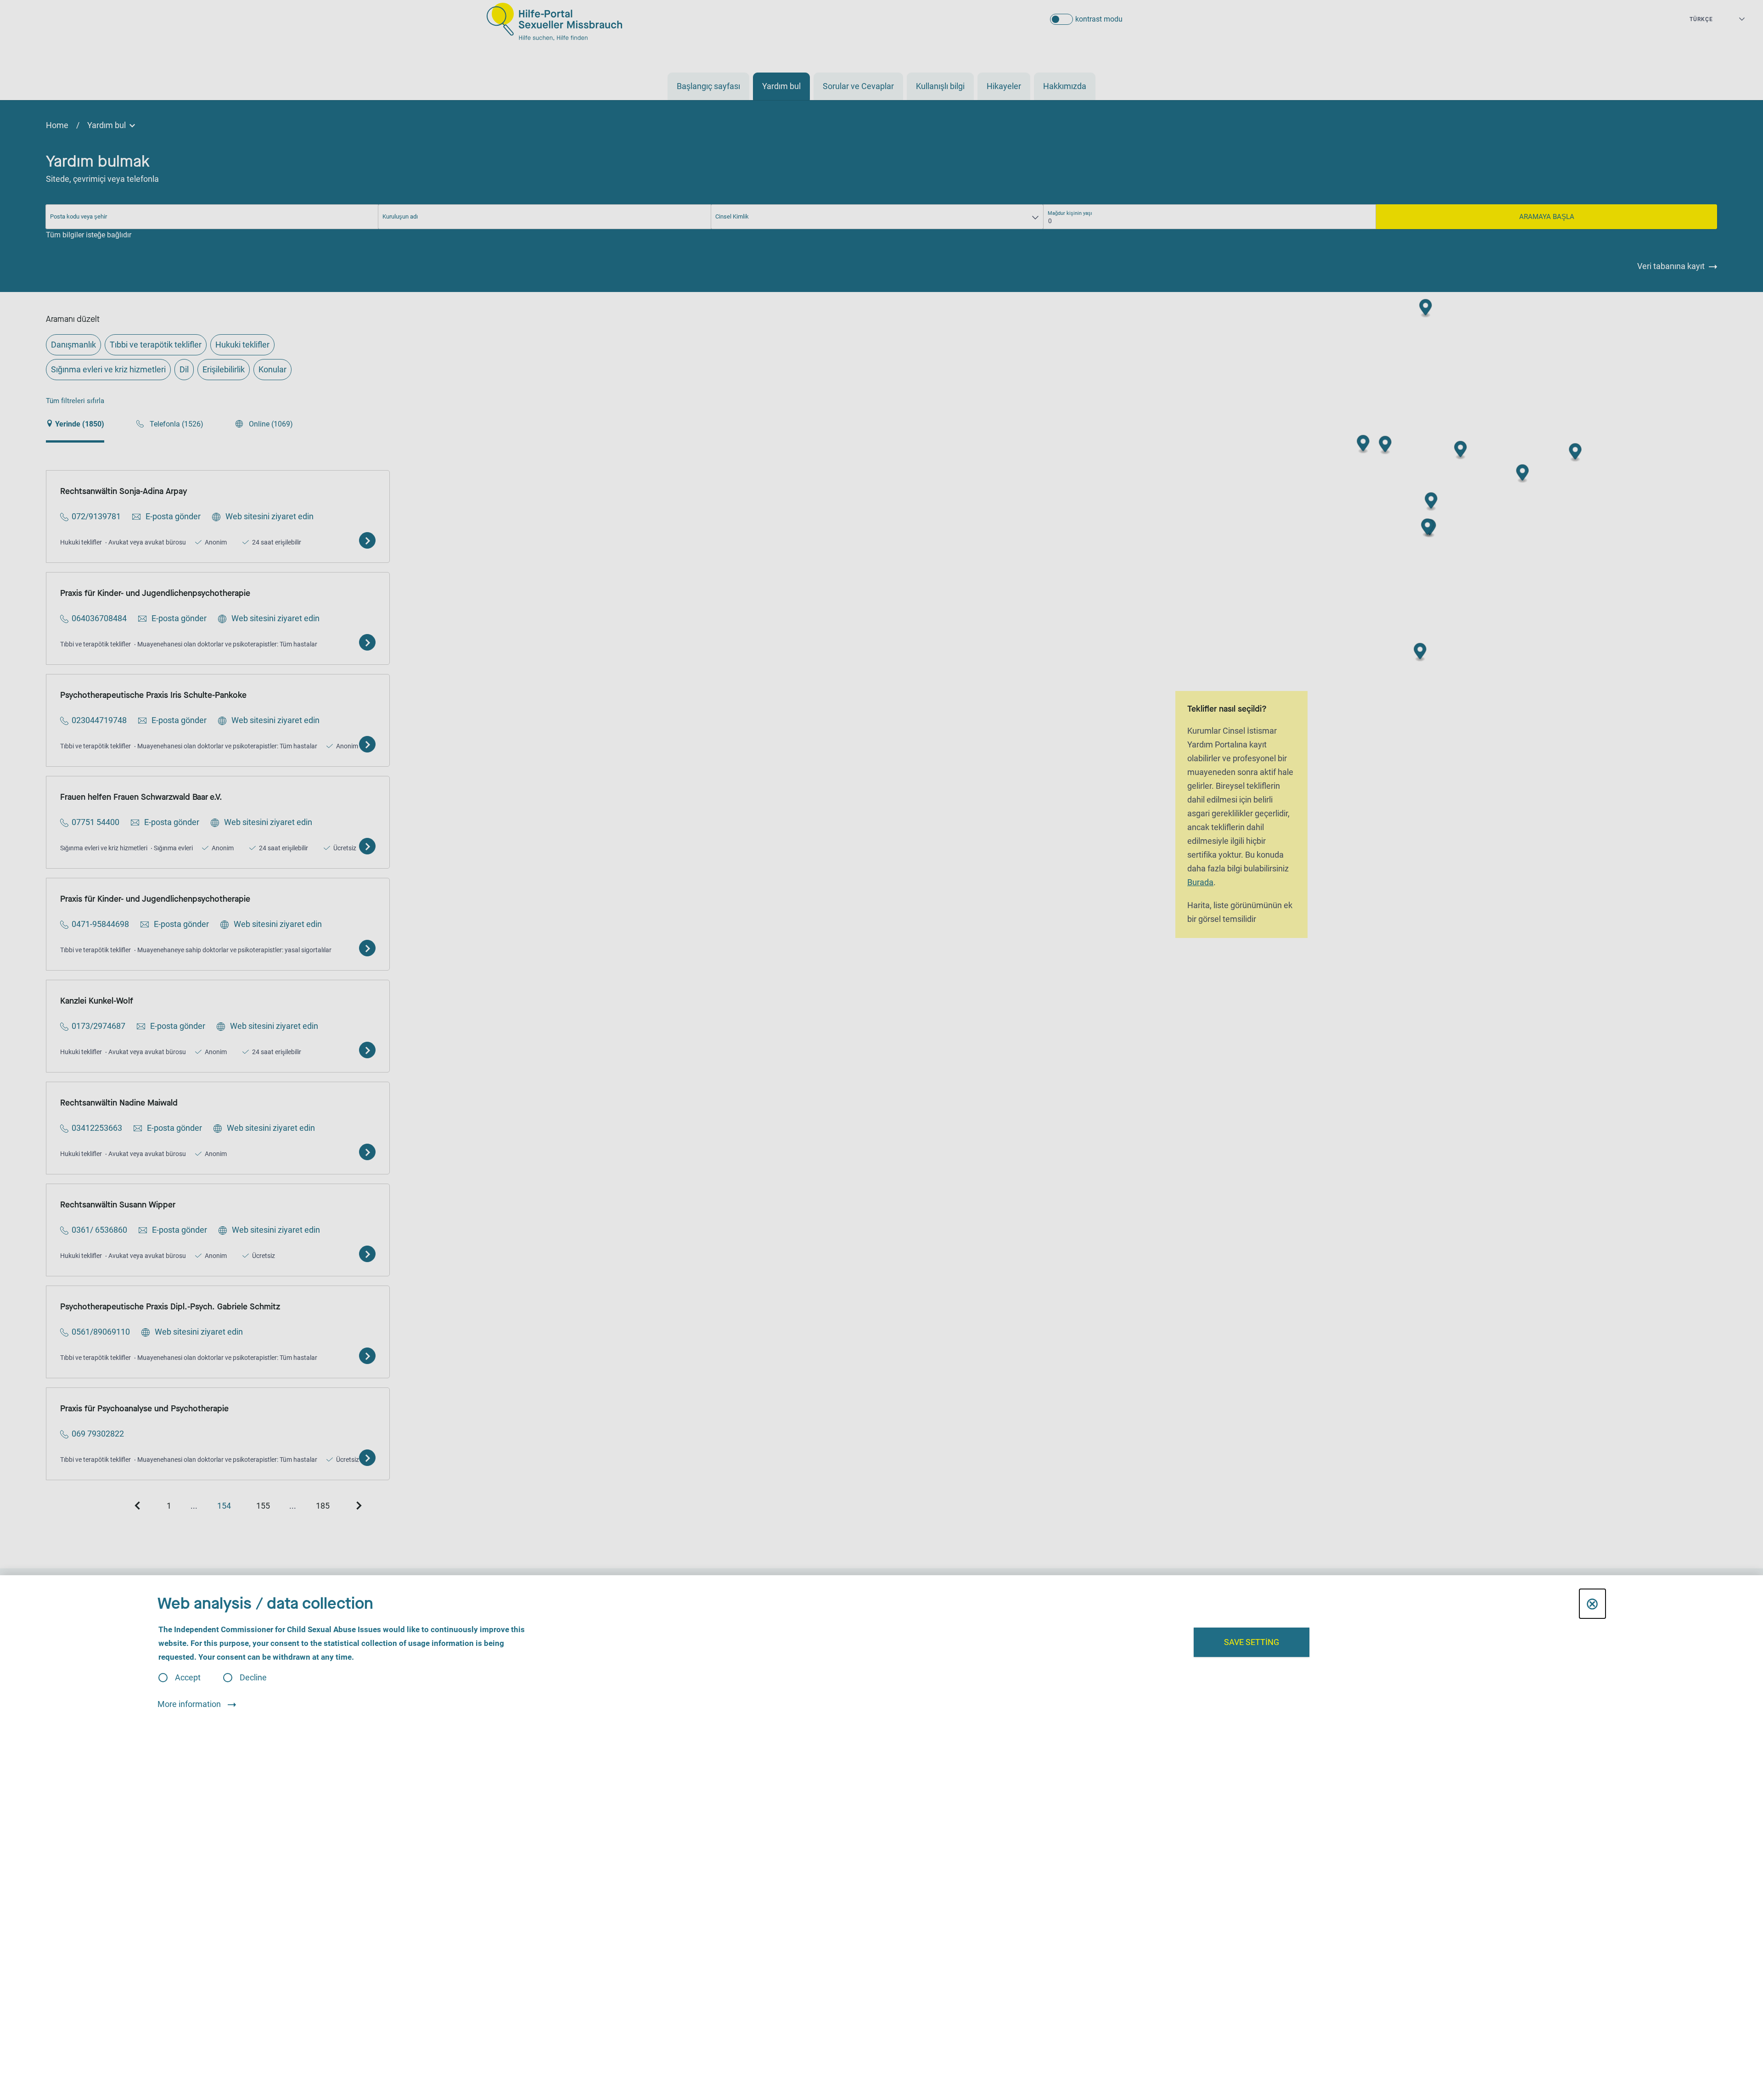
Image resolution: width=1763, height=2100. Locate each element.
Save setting (1252, 1642)
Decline (253, 1678)
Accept (188, 1678)
